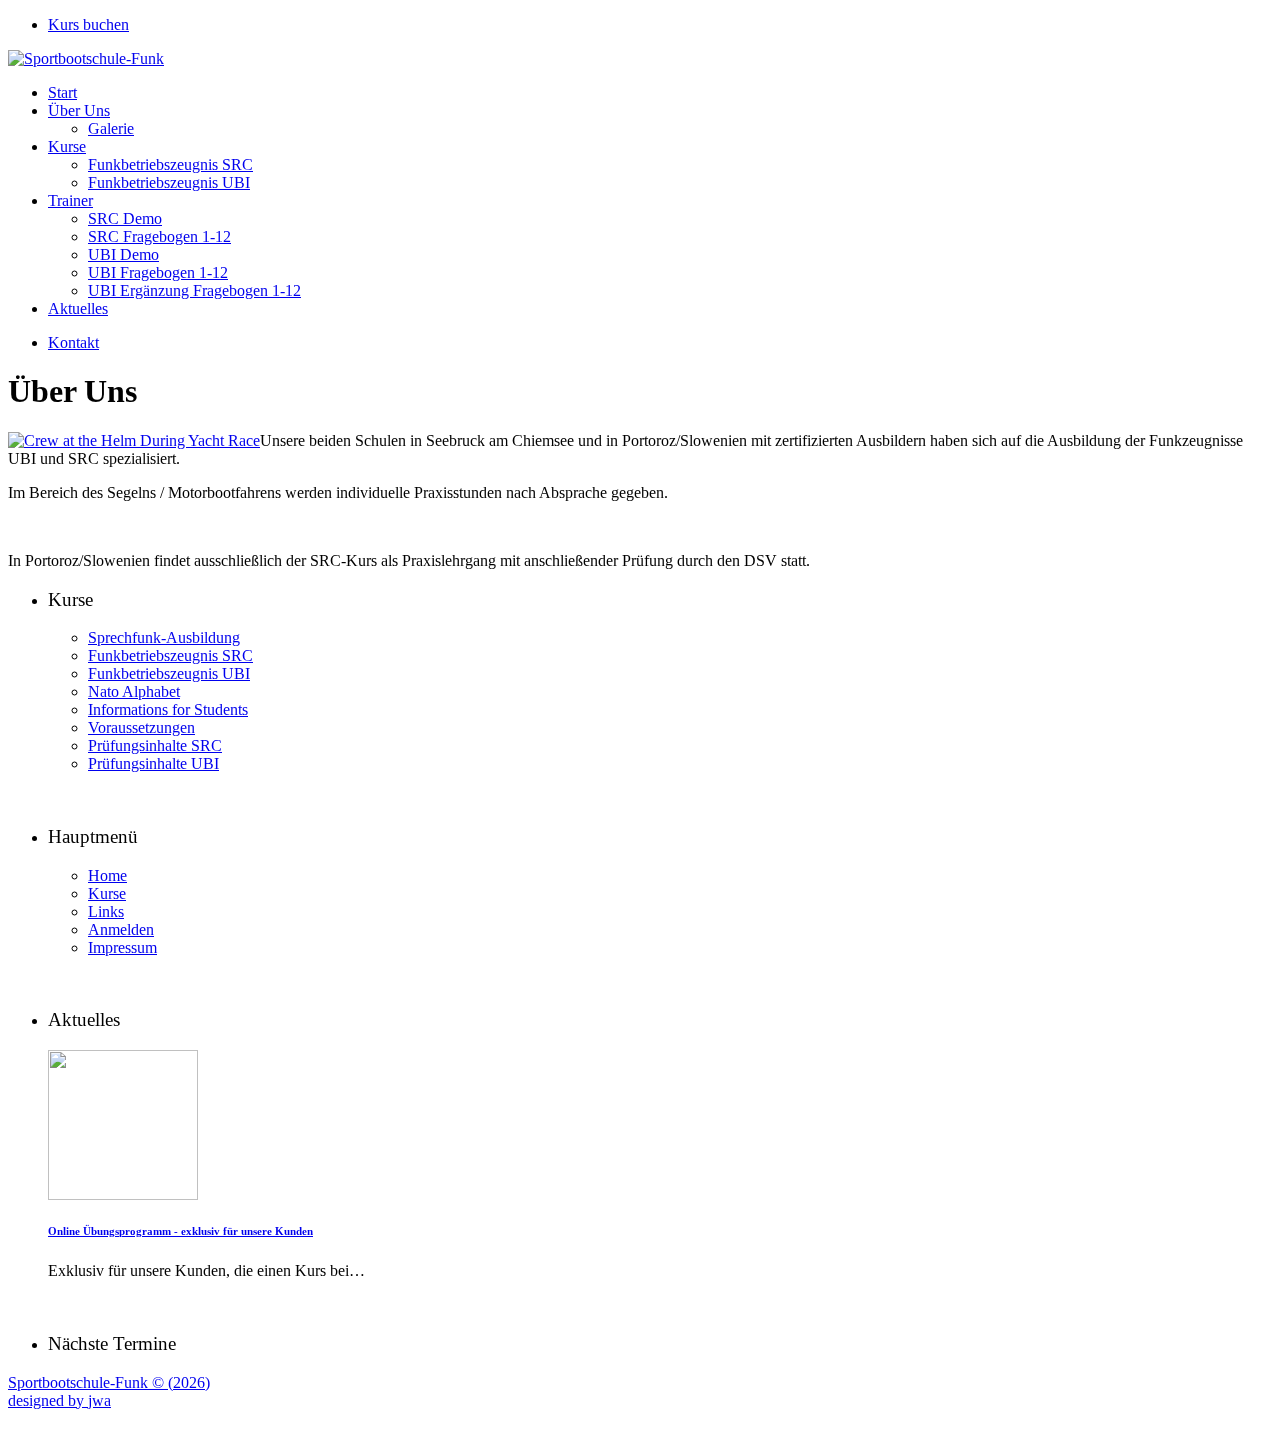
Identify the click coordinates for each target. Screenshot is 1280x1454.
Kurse (67, 146)
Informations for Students (168, 709)
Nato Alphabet (134, 691)
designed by (59, 1400)
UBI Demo (123, 254)
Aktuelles (78, 308)
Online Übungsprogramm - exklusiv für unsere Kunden (180, 1231)
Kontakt (73, 342)
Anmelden (121, 929)
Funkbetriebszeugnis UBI (169, 182)
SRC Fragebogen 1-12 (159, 236)
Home (107, 875)
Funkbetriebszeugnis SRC (170, 164)
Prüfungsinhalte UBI (153, 763)
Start (62, 92)
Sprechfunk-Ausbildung (164, 637)
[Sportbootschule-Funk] (86, 58)
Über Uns (79, 110)
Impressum (122, 947)
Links (106, 911)
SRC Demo (125, 218)
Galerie (111, 128)
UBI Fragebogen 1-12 (158, 272)
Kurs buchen (88, 24)
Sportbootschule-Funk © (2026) (109, 1382)
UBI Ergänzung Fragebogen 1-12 (194, 290)
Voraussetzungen (141, 727)
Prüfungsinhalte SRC (155, 745)
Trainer (70, 200)
